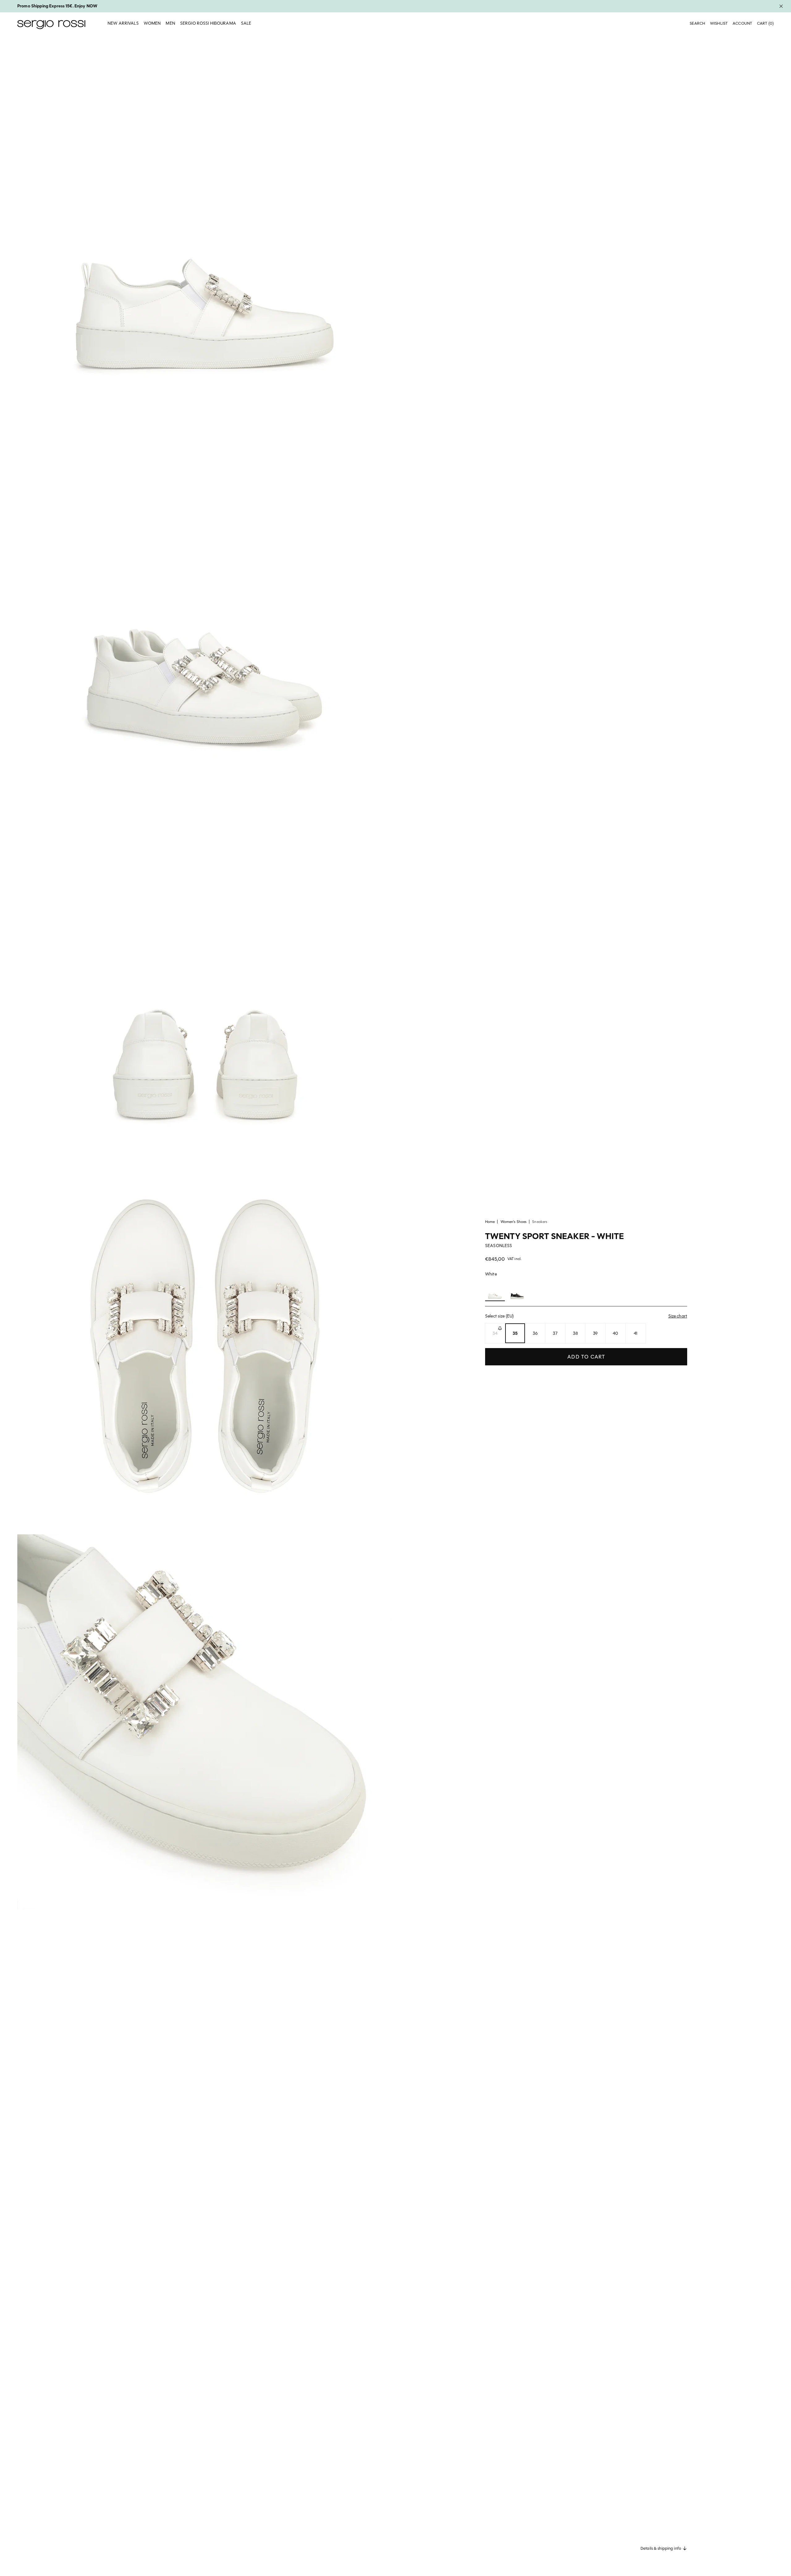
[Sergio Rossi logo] (51, 24)
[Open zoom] (205, 222)
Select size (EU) (586, 1316)
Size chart (678, 1316)
